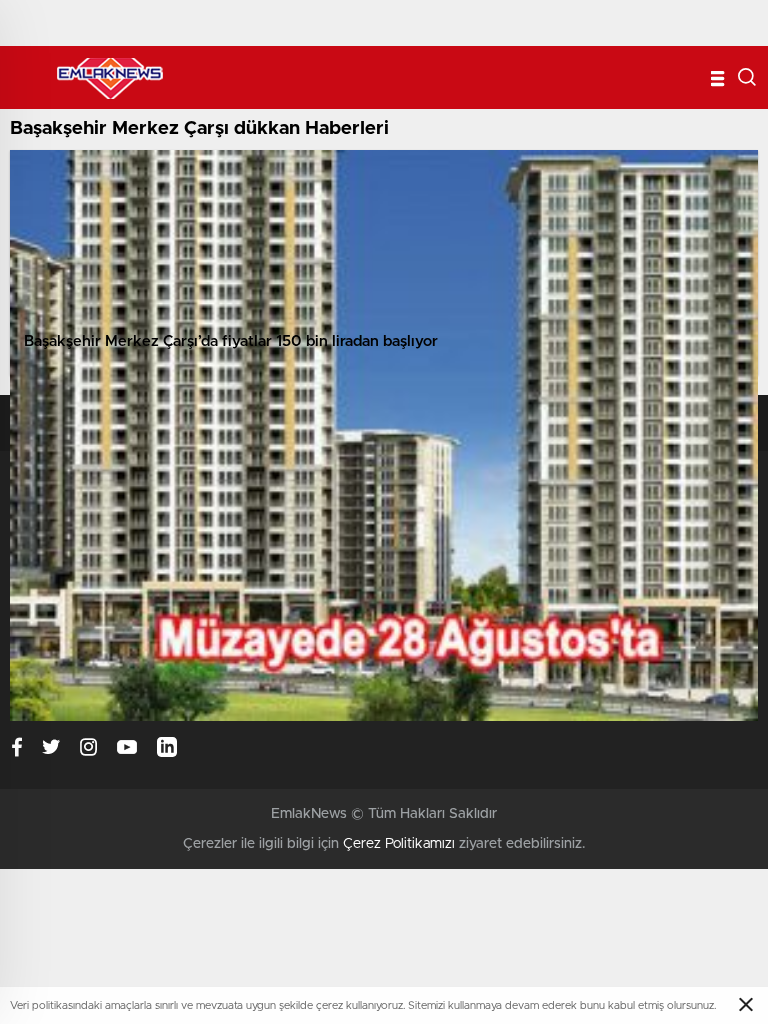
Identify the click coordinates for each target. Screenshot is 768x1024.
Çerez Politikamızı (399, 844)
